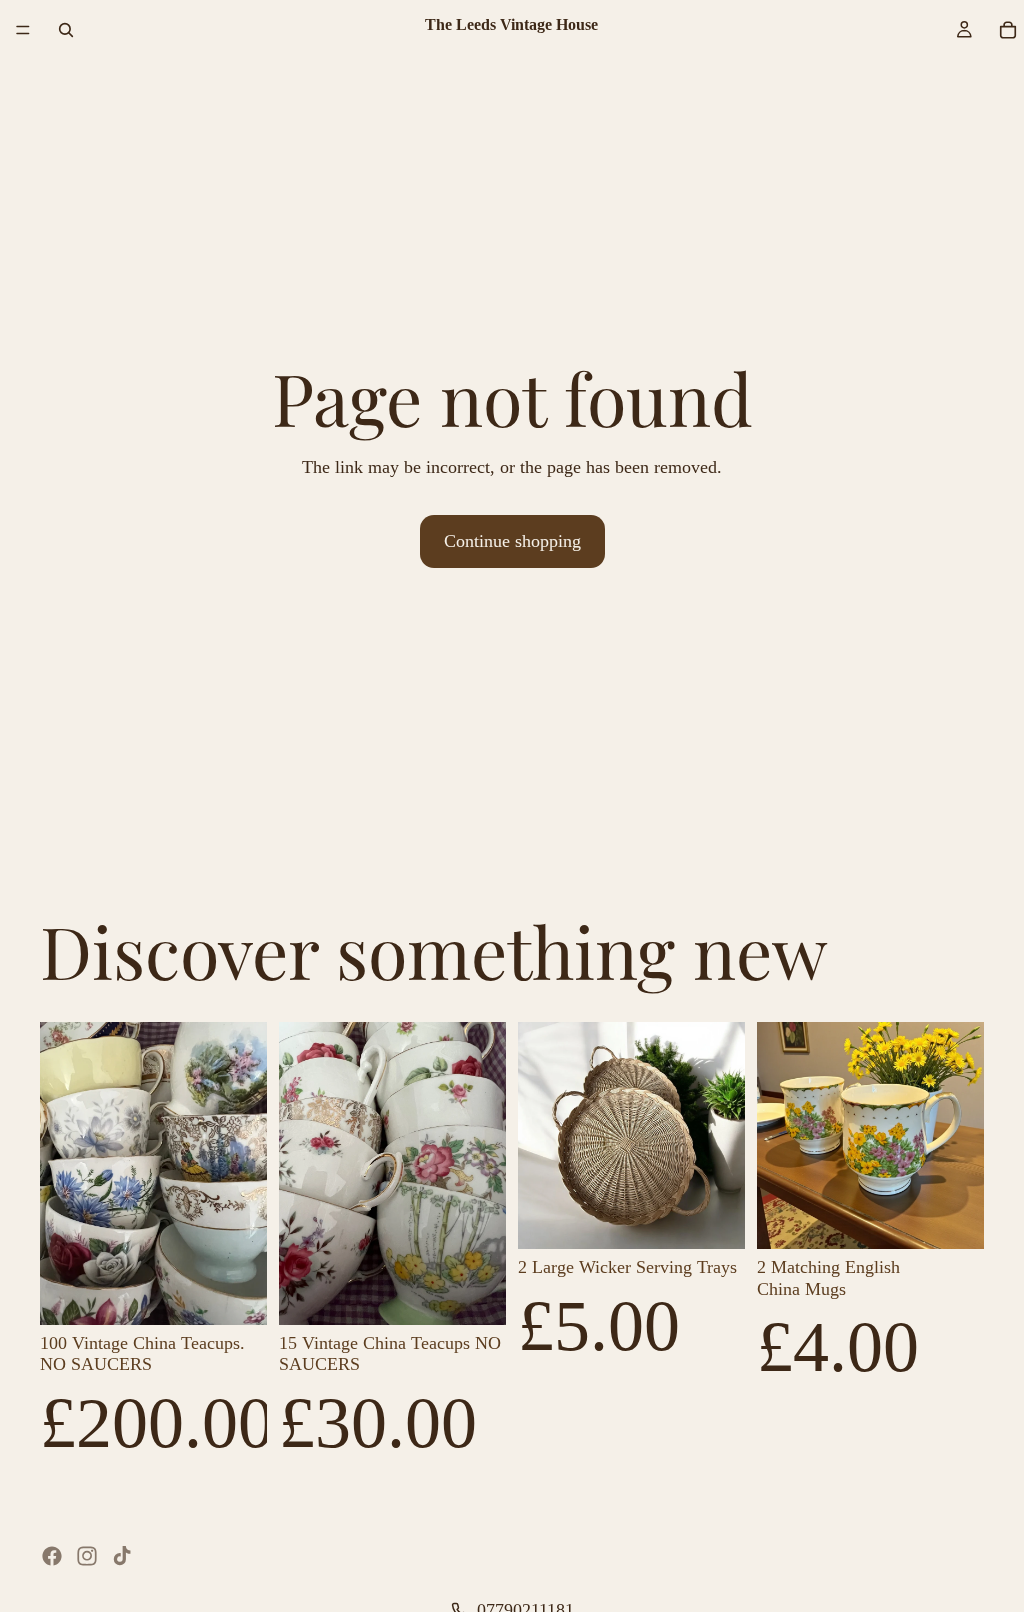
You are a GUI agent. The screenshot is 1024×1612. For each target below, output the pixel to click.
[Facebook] (52, 1556)
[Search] (66, 30)
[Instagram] (87, 1556)
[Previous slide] (62, 1173)
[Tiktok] (122, 1556)
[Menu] (23, 30)
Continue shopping (512, 541)
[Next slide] (245, 1173)
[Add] (236, 1294)
